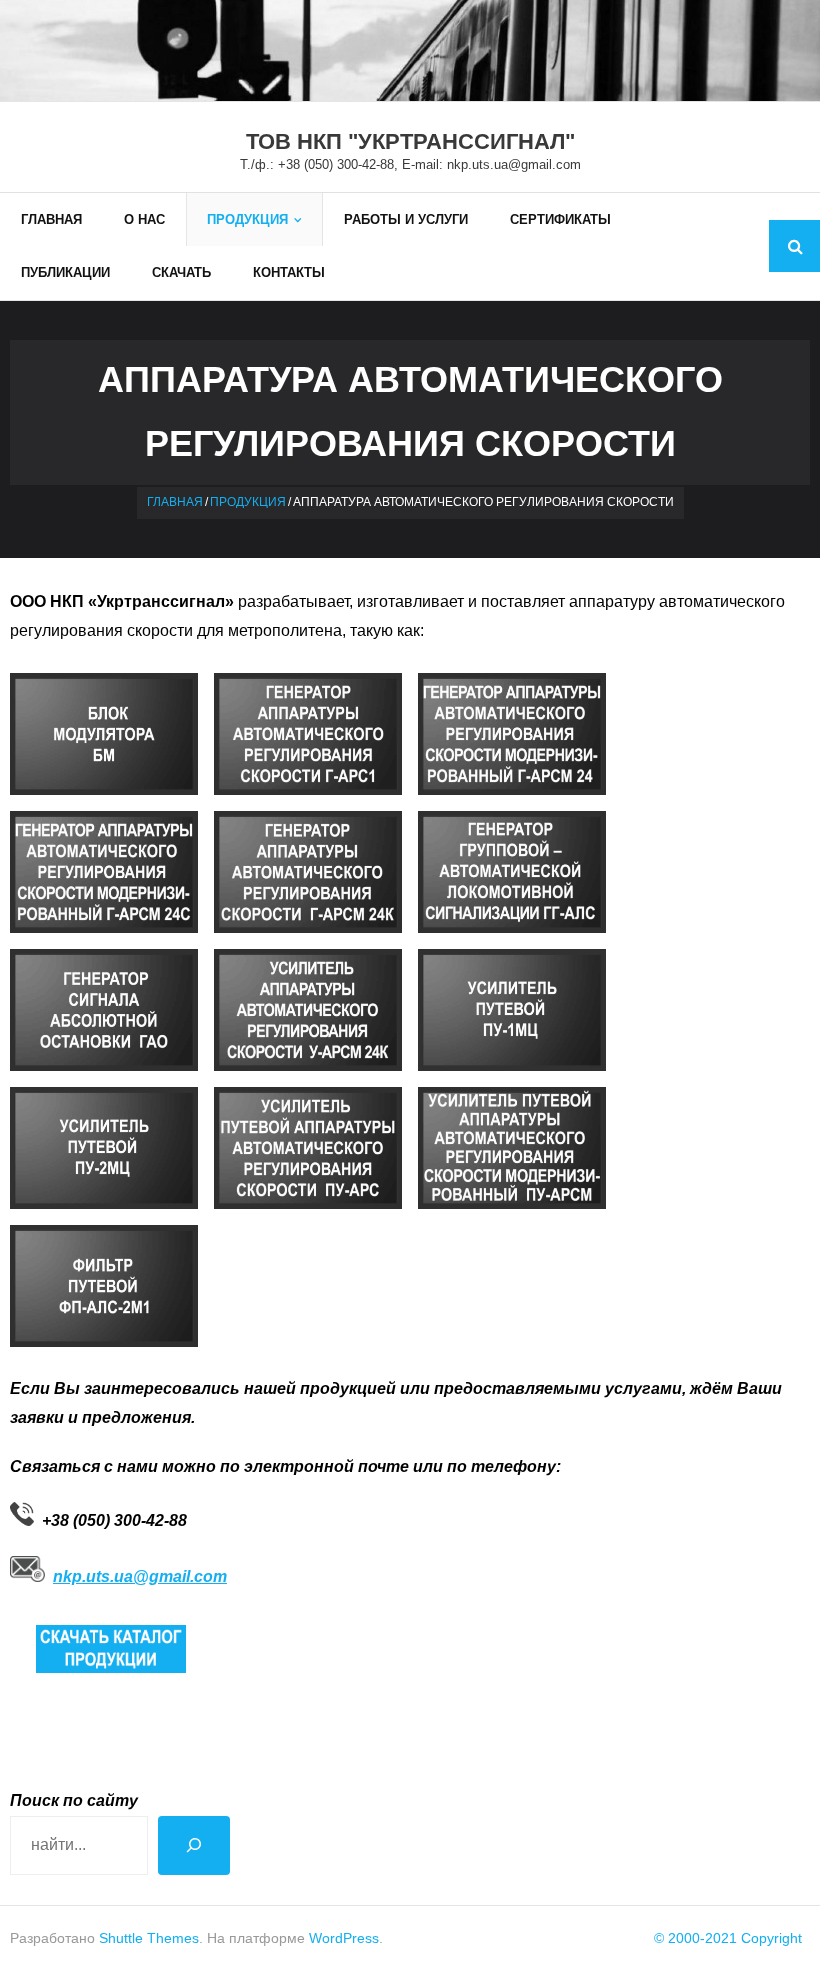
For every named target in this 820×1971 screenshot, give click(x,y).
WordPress (344, 1938)
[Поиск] (194, 1845)
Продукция (248, 502)
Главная (175, 502)
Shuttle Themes (149, 1938)
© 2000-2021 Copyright (728, 1938)
